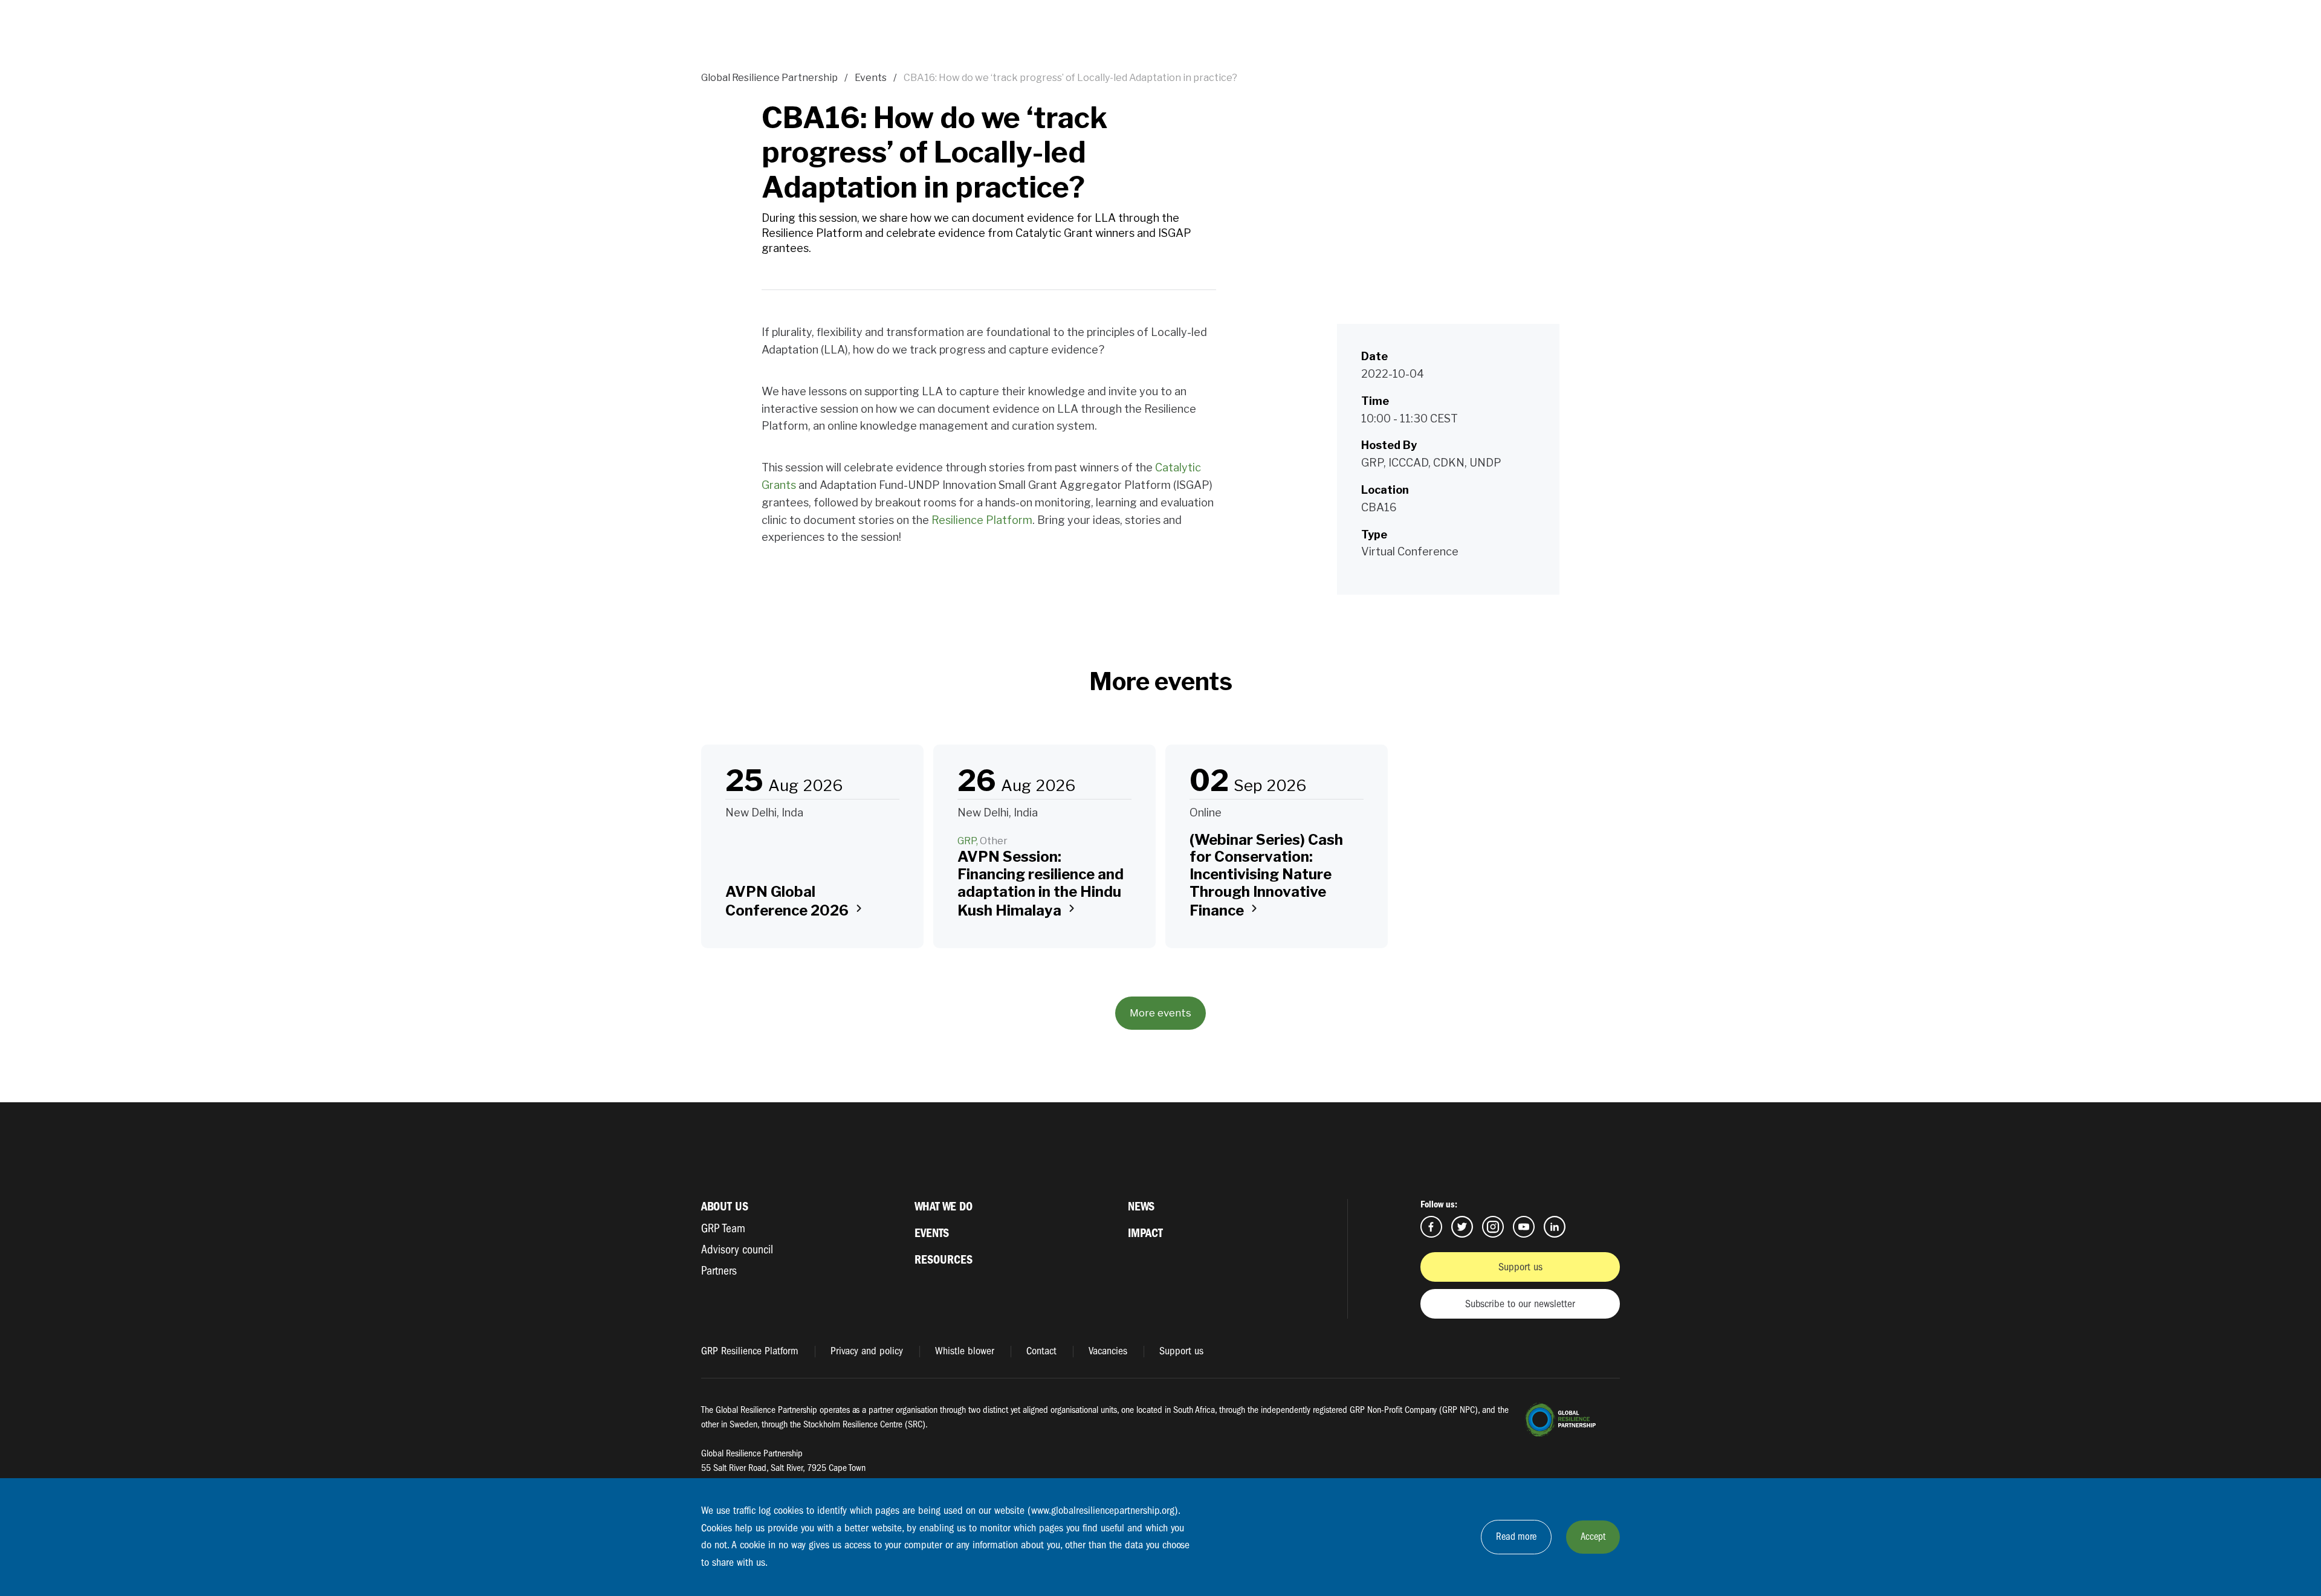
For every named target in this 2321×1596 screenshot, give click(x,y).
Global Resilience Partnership (769, 78)
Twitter (1462, 1227)
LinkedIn (1555, 1227)
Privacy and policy (867, 1351)
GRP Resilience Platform (750, 1351)
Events (871, 78)
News (1141, 1207)
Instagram (1493, 1227)
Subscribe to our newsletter (1520, 1304)
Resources (944, 1260)
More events (1160, 1013)
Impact (1145, 1233)
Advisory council (737, 1249)
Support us (1520, 1267)
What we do (944, 1207)
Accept (1593, 1536)
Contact (1041, 1351)
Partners (719, 1271)
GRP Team (723, 1228)
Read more (1516, 1536)
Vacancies (1108, 1351)
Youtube (1524, 1227)
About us (725, 1207)
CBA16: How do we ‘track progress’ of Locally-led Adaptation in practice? (1070, 78)
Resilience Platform (982, 520)
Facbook (1431, 1227)
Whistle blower (965, 1351)
